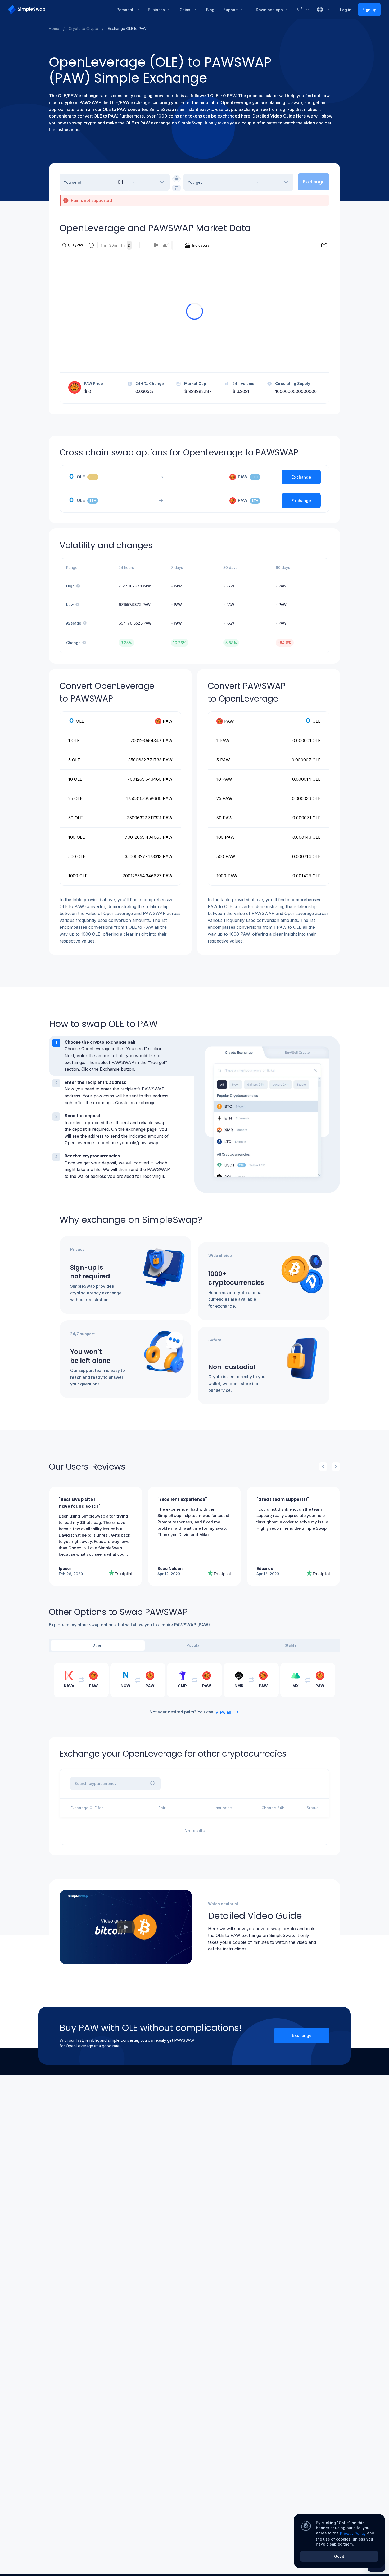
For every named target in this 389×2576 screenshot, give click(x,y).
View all (223, 1712)
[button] (122, 1056)
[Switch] (177, 188)
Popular (194, 1645)
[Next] (336, 1467)
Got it (339, 2556)
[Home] (59, 10)
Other (98, 1645)
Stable (291, 1645)
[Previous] (323, 1467)
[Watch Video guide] (126, 1927)
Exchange (302, 2035)
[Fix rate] (177, 178)
